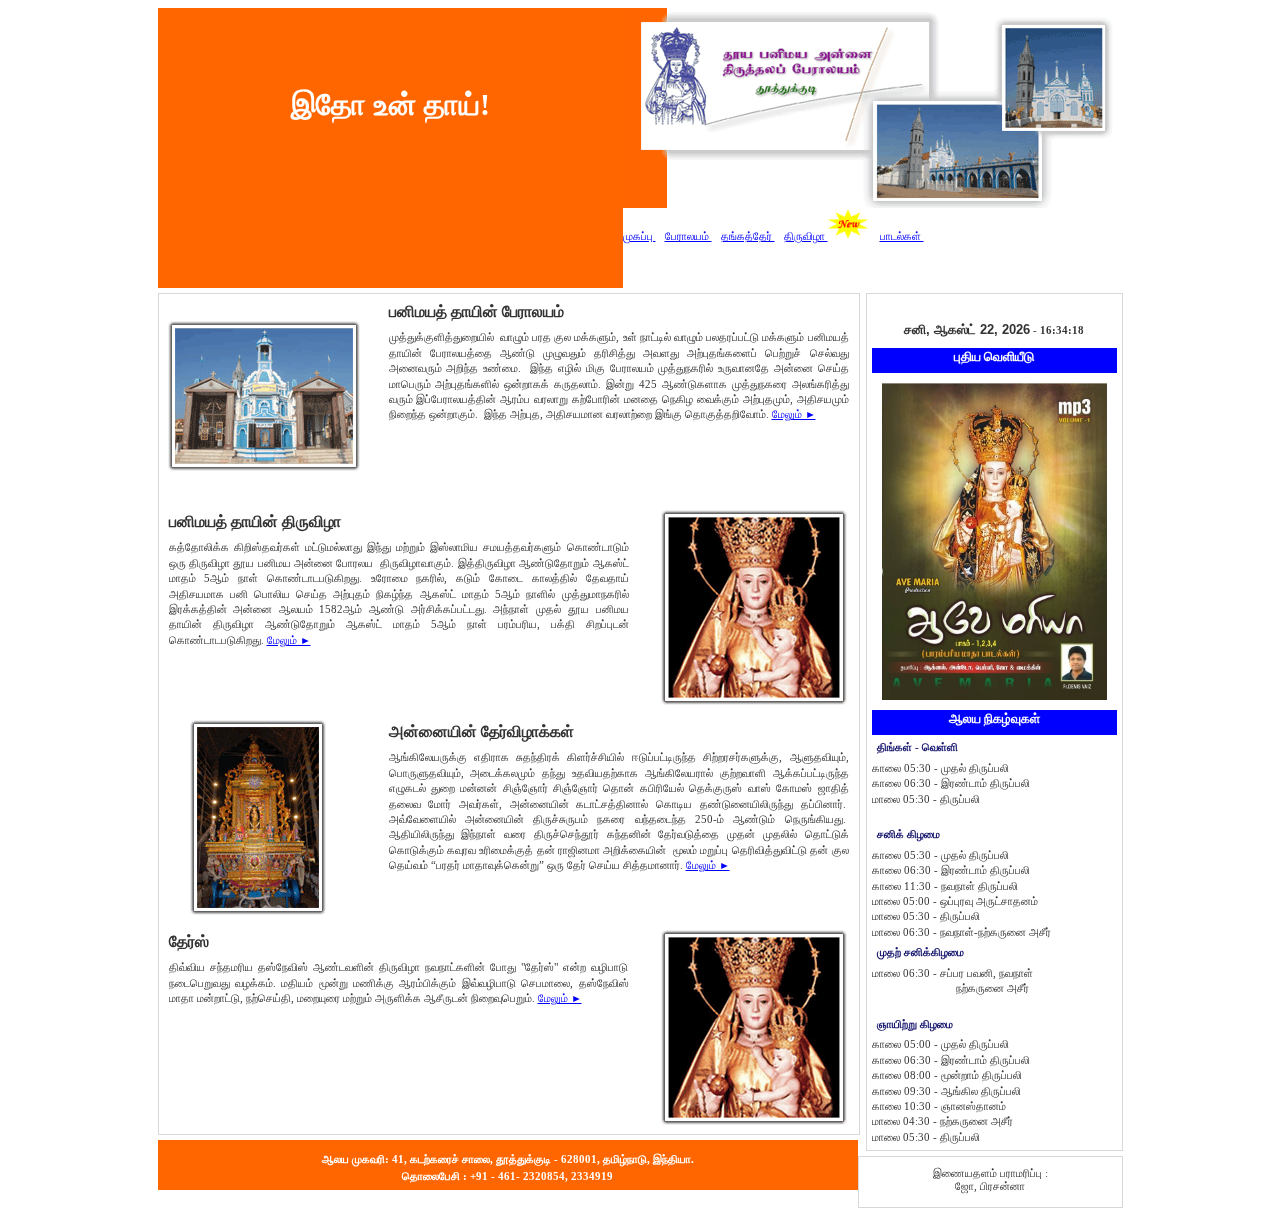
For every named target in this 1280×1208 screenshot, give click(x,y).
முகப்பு (639, 236)
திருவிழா (806, 236)
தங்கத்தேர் (748, 236)
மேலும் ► (794, 414)
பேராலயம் (688, 236)
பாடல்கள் (902, 236)
